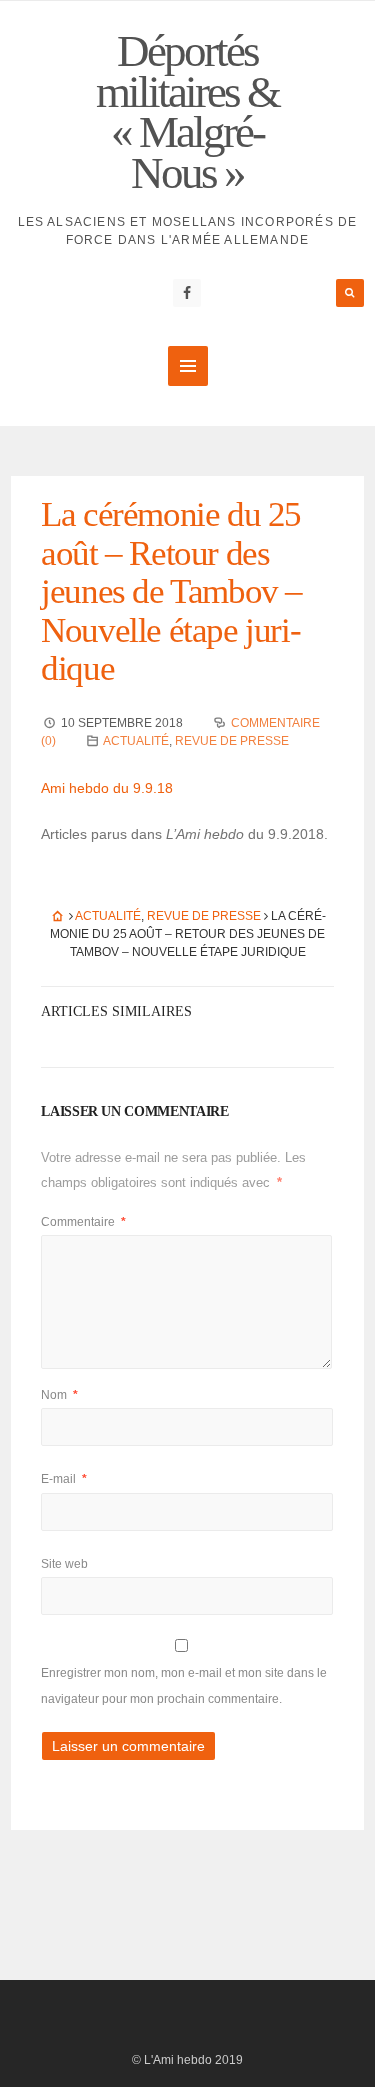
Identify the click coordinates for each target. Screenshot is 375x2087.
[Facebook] (187, 293)
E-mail (64, 1479)
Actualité (136, 741)
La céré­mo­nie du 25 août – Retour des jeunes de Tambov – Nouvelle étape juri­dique (171, 591)
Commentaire (83, 1222)
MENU (188, 366)
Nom (59, 1395)
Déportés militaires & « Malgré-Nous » (187, 112)
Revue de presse (232, 741)
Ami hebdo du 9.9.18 (107, 788)
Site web (64, 1564)
